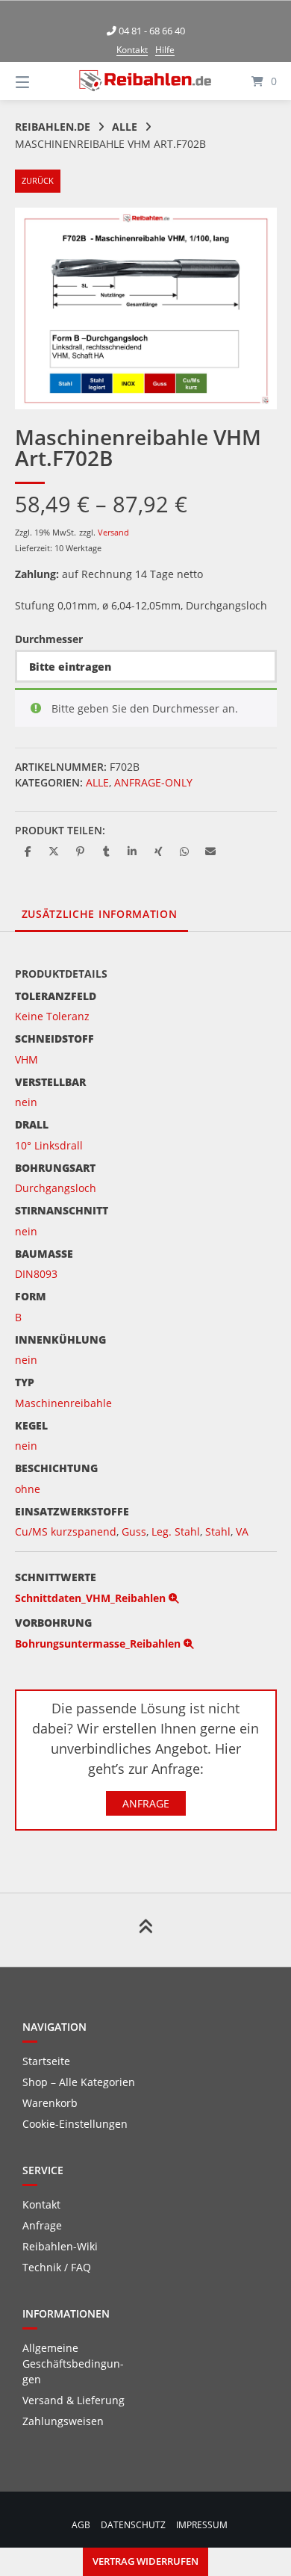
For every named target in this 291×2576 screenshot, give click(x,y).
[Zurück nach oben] (145, 1930)
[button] (28, 851)
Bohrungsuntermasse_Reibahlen (99, 1644)
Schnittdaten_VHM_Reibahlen (92, 1598)
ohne (28, 1489)
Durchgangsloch (56, 1188)
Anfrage (146, 1803)
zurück (38, 180)
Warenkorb (50, 2103)
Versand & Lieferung (73, 2400)
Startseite (46, 2061)
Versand (113, 532)
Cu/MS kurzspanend (66, 1531)
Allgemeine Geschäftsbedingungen (73, 2364)
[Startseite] (145, 81)
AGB (81, 2524)
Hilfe (165, 50)
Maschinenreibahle (63, 1403)
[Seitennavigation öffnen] (41, 81)
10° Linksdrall (49, 1145)
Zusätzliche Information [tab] (100, 914)
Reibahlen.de (53, 127)
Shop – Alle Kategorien (79, 2082)
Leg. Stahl (176, 1531)
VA (242, 1531)
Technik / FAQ (57, 2267)
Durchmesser (49, 639)
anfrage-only (153, 782)
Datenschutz (133, 2524)
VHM (26, 1059)
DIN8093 (36, 1274)
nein (26, 1102)
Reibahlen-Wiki (60, 2246)
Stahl (218, 1531)
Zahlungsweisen (63, 2421)
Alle (125, 127)
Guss (134, 1531)
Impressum (202, 2524)
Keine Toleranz (52, 1016)
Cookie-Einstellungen (75, 2124)
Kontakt (132, 50)
